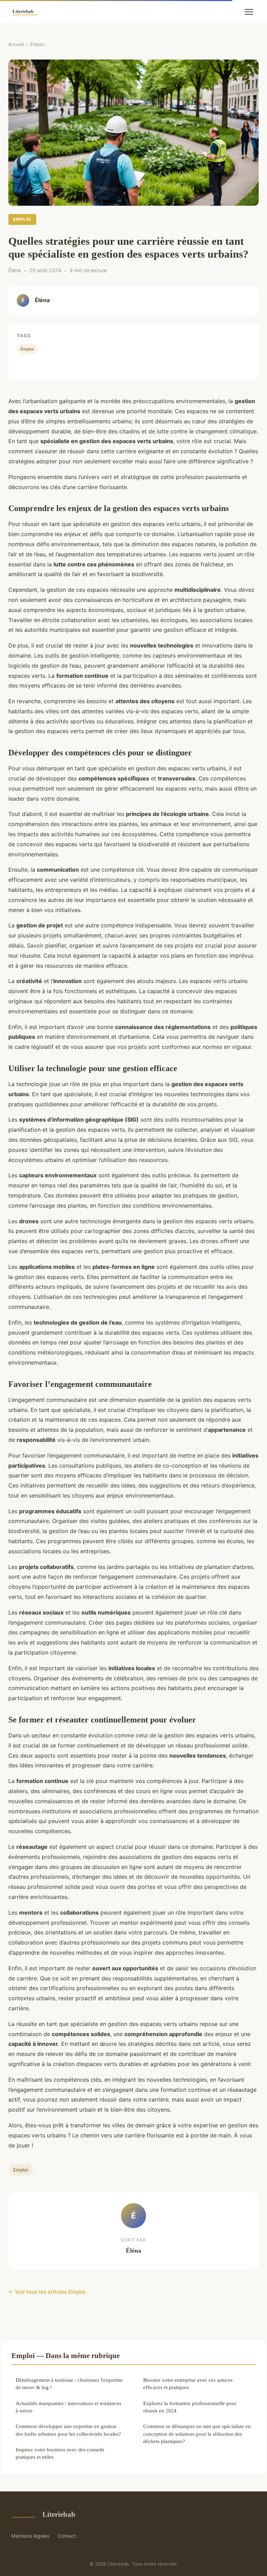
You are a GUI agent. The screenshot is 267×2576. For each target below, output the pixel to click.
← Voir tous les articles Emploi (47, 2292)
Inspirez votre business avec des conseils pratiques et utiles (60, 2453)
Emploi (37, 44)
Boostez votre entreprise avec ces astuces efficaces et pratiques (188, 2383)
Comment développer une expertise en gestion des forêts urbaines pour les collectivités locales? (68, 2430)
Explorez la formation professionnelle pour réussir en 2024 (190, 2407)
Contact (67, 2536)
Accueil (16, 44)
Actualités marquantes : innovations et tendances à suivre (68, 2407)
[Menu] (249, 12)
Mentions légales (30, 2536)
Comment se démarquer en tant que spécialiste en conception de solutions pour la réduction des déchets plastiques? (197, 2434)
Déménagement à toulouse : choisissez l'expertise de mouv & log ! (69, 2383)
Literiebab (59, 2514)
